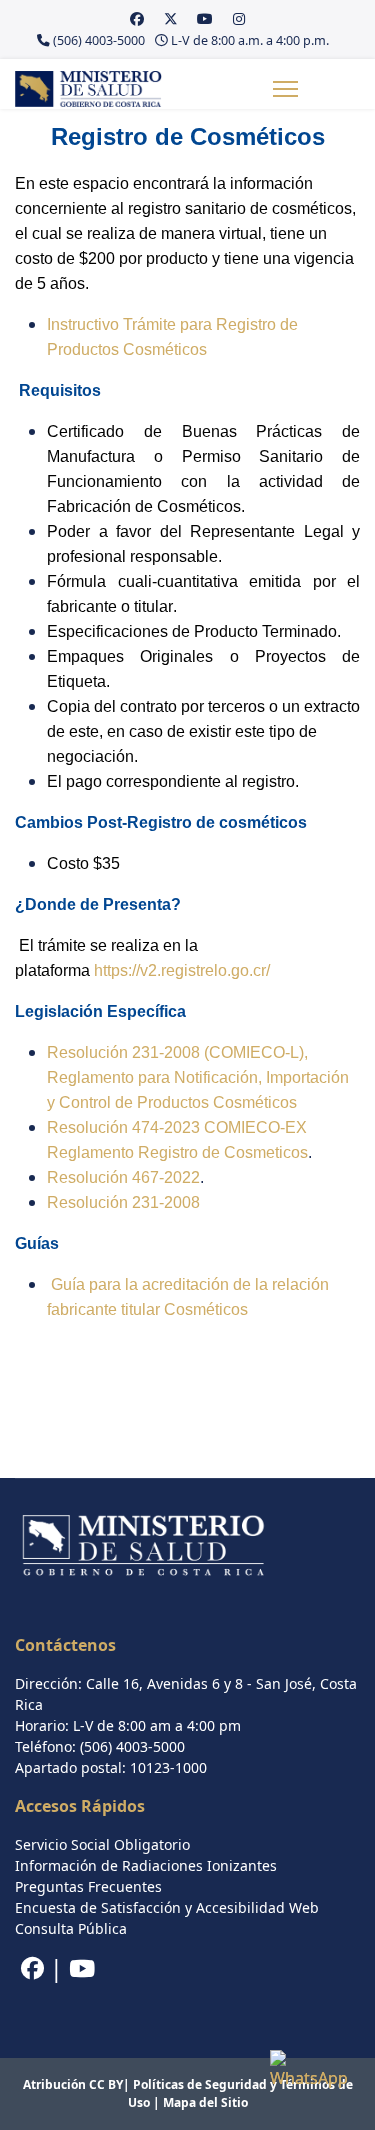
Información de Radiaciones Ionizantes (146, 1865)
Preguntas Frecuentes (88, 1886)
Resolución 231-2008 (123, 1202)
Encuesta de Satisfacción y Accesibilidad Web (167, 1907)
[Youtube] (205, 18)
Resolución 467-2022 (123, 1177)
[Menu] (285, 89)
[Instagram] (239, 18)
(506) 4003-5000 (99, 40)
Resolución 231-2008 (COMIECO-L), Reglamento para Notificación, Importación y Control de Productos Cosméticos (198, 1077)
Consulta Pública (71, 1928)
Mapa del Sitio (205, 2102)
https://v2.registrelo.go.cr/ (182, 970)
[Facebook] (137, 18)
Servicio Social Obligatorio (102, 1844)
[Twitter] (171, 18)
